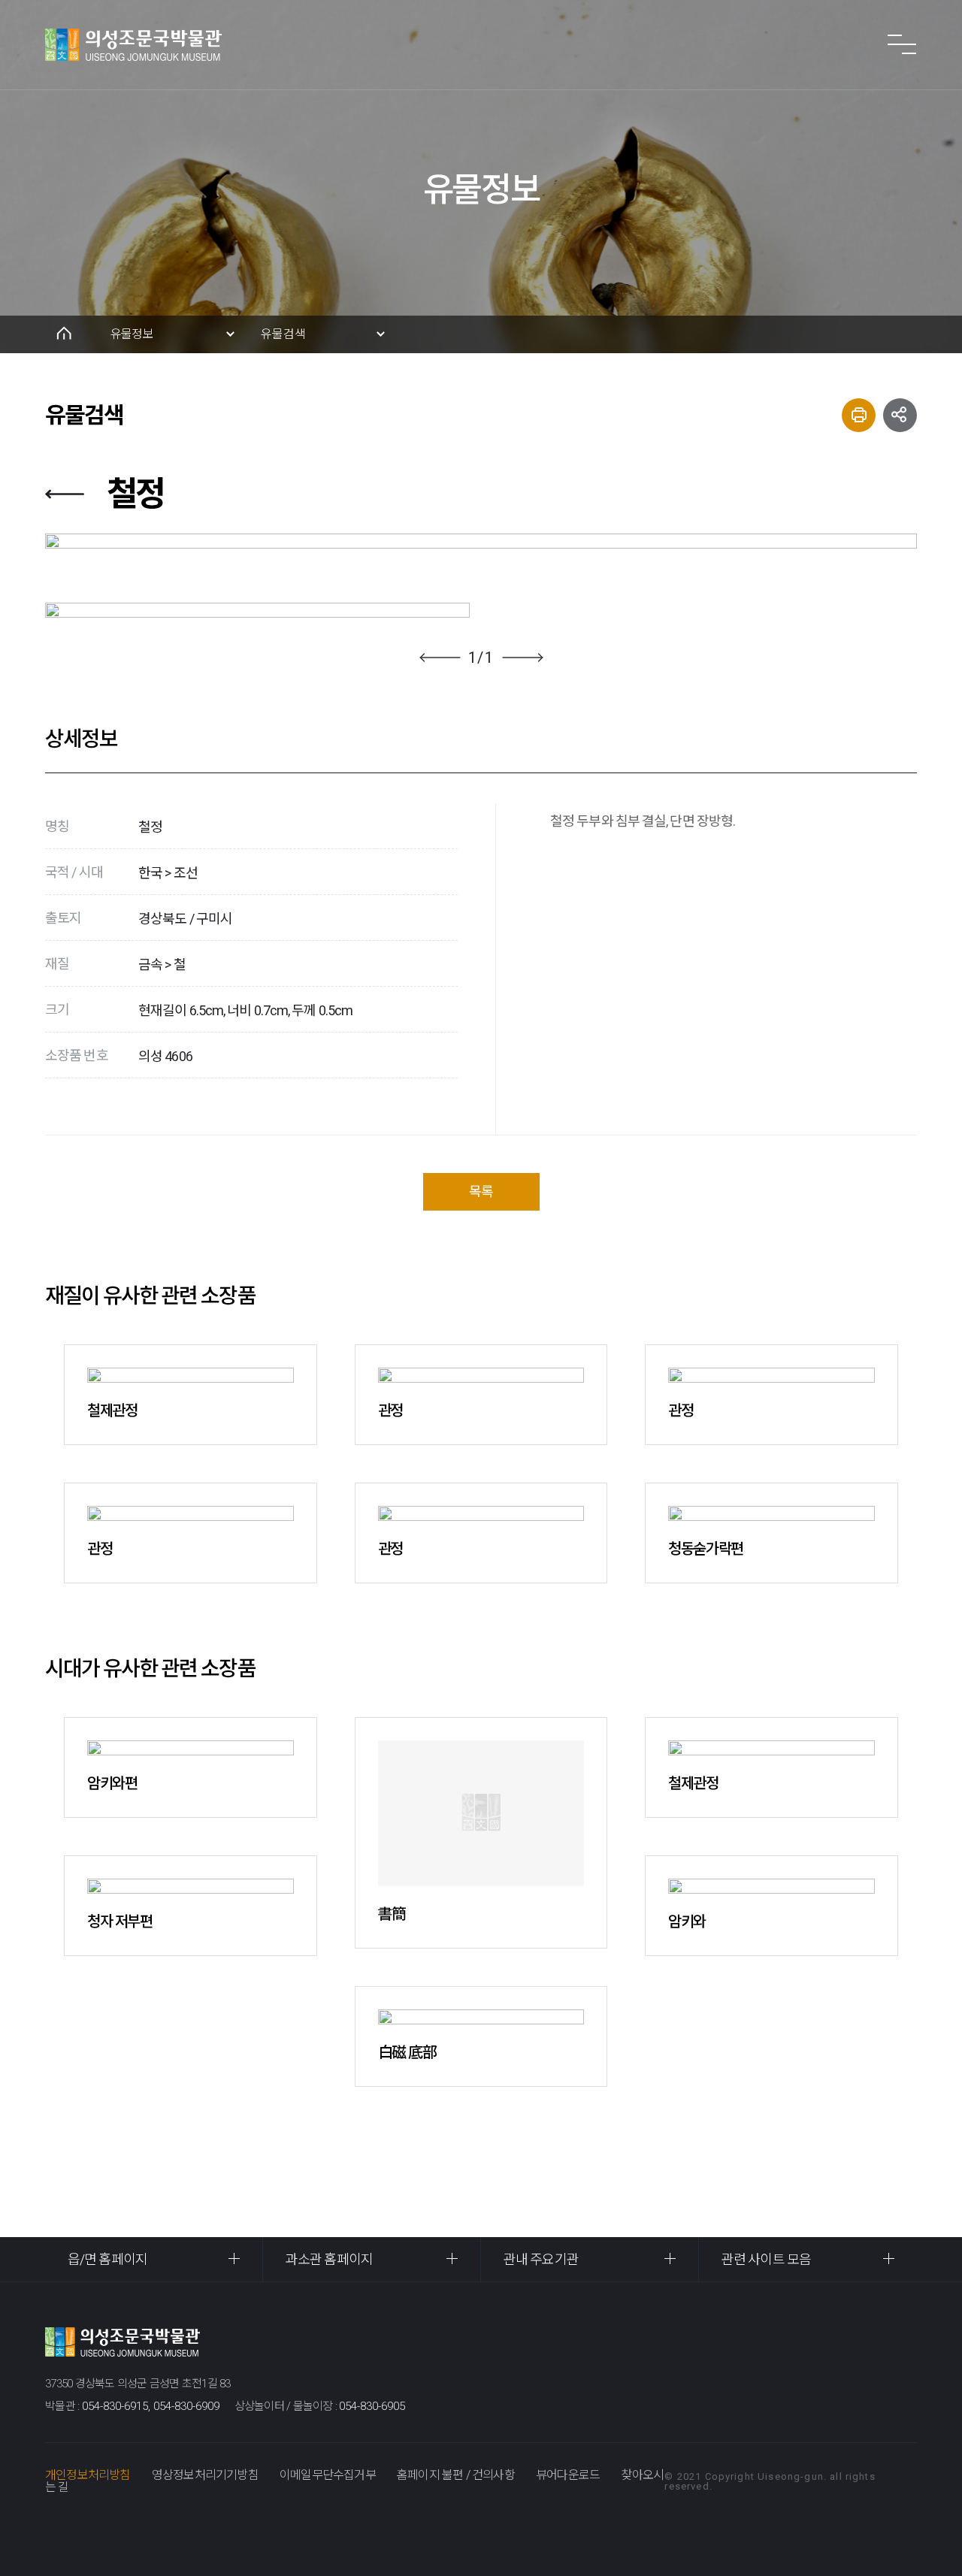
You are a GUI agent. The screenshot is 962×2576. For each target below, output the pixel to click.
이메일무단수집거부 (328, 2475)
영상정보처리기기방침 (205, 2475)
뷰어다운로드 (568, 2475)
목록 (481, 1191)
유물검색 (283, 334)
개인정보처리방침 (88, 2475)
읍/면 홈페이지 (107, 2259)
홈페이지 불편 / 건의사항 (456, 2475)
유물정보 (132, 334)
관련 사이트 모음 (766, 2259)
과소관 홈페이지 (329, 2259)
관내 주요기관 (541, 2259)
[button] (440, 658)
